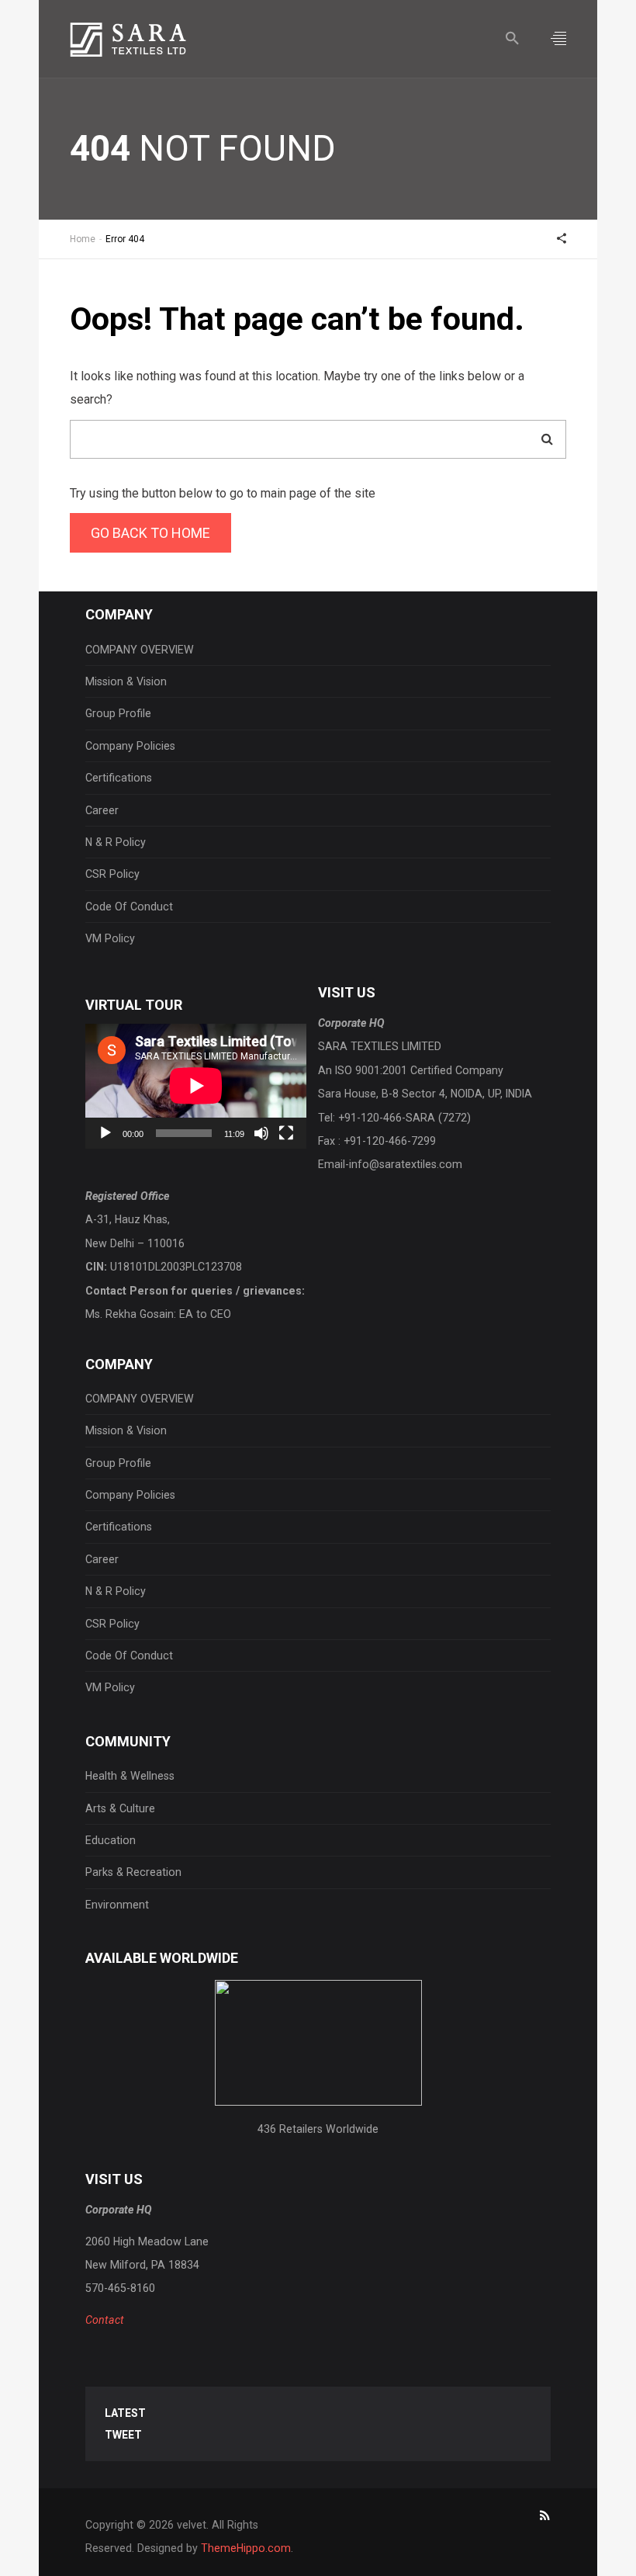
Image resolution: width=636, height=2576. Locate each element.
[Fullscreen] (286, 1133)
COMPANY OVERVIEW (140, 650)
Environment (117, 1905)
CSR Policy (112, 874)
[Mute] (261, 1133)
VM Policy (110, 938)
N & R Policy (116, 842)
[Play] (105, 1133)
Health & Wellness (130, 1776)
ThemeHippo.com (246, 2548)
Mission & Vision (126, 681)
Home (83, 239)
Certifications (119, 778)
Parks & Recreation (133, 1872)
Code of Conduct (129, 907)
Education (111, 1840)
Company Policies (130, 746)
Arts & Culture (120, 1808)
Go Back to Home (150, 533)
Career (102, 810)
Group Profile (118, 713)
